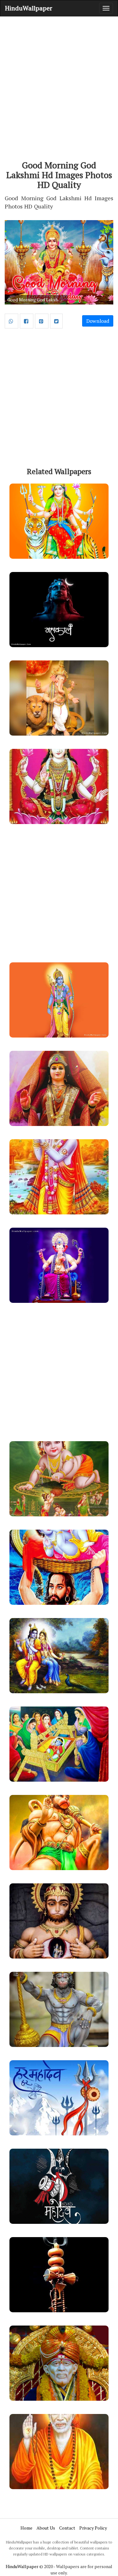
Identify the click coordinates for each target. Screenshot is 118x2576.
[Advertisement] (59, 82)
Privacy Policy (93, 2528)
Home (26, 2528)
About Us (46, 2528)
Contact (67, 2528)
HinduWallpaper (29, 8)
